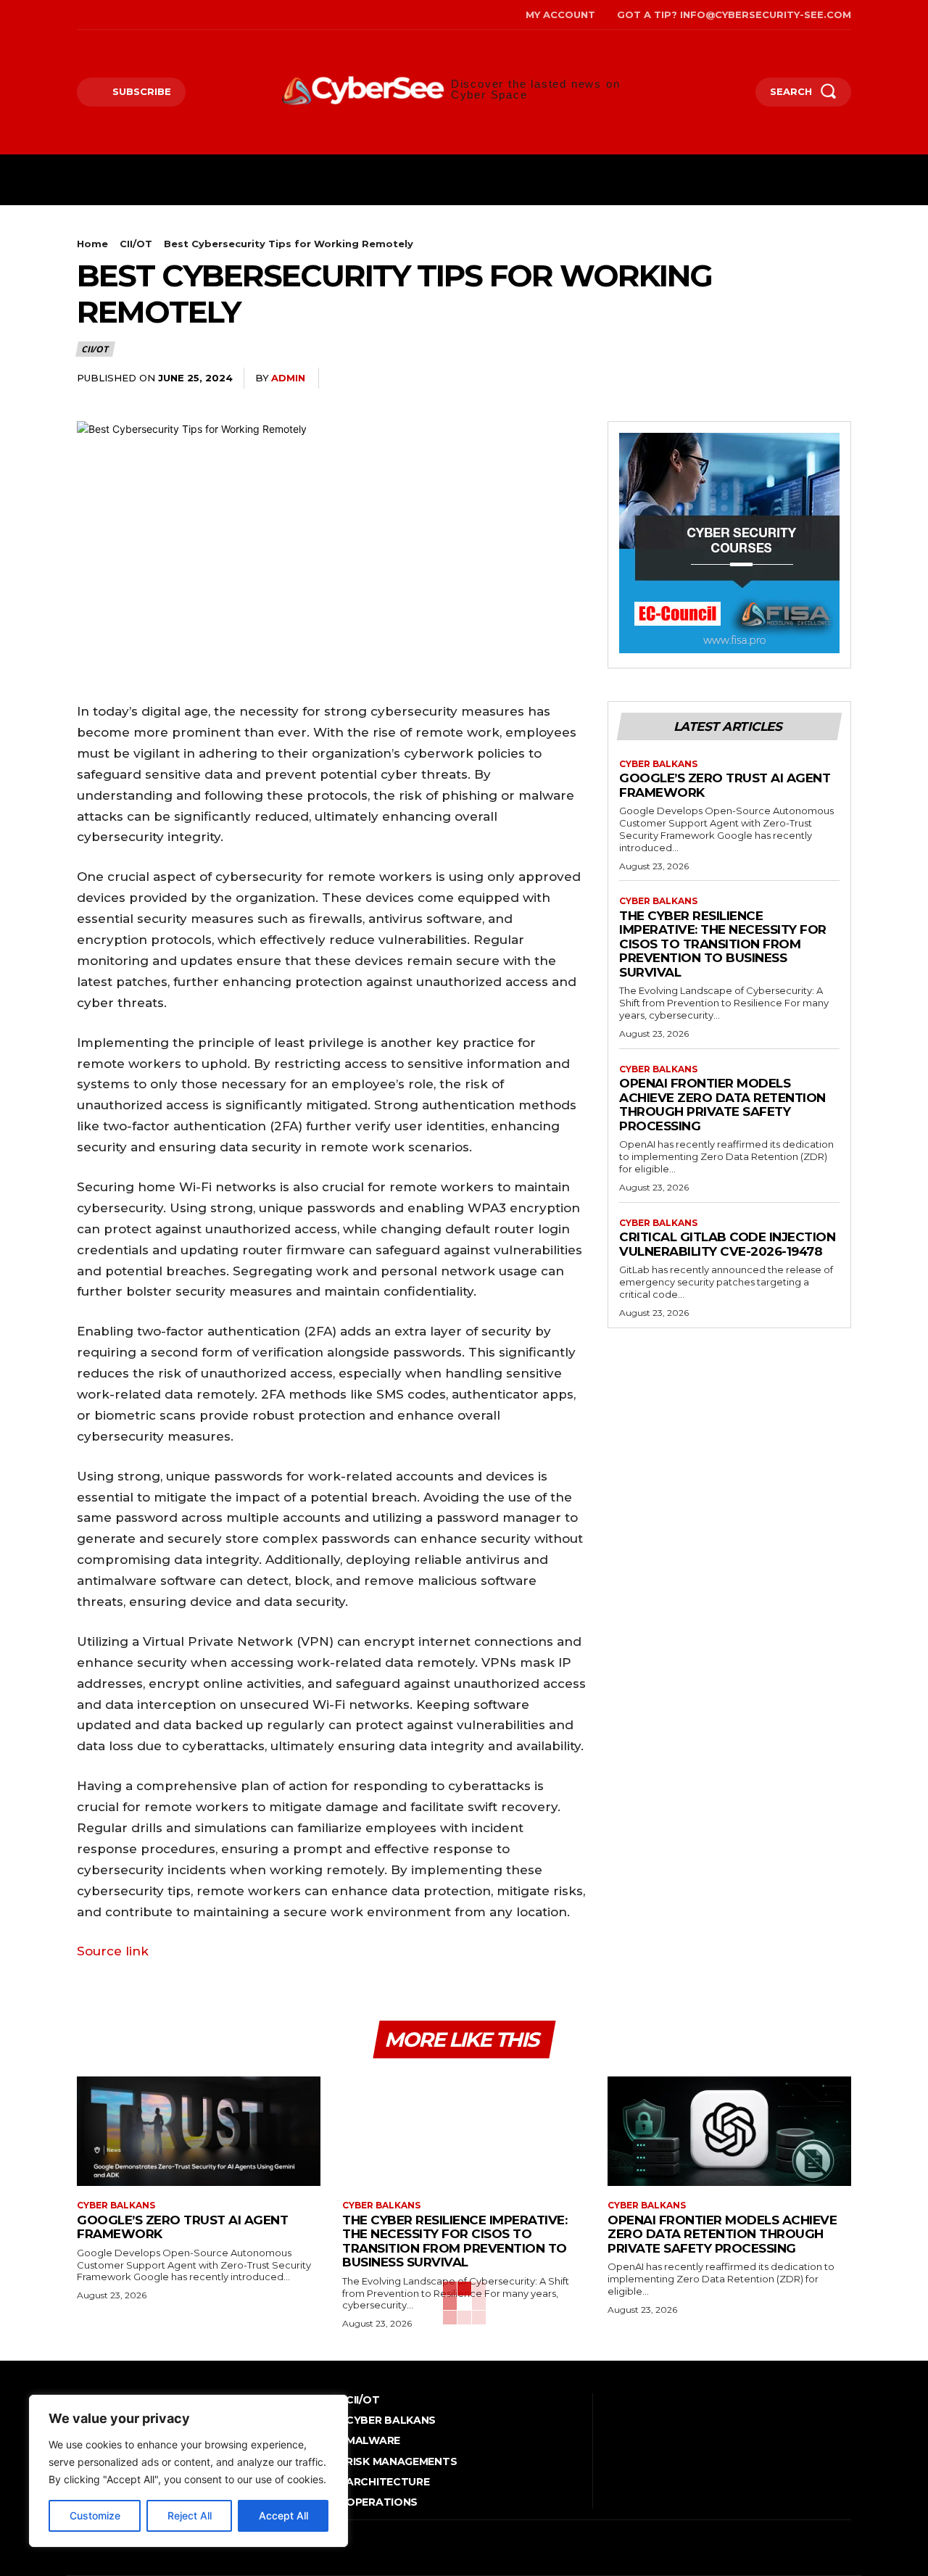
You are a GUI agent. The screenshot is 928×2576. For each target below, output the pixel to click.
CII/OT (136, 244)
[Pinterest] (770, 378)
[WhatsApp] (803, 378)
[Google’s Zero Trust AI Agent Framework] (199, 2131)
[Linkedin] (837, 378)
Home (92, 244)
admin (288, 378)
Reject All (190, 2515)
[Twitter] (145, 15)
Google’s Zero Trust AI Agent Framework (725, 785)
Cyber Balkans (658, 764)
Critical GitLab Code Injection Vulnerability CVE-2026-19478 (727, 1244)
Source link (113, 1951)
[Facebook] (79, 15)
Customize (95, 2515)
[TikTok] (124, 15)
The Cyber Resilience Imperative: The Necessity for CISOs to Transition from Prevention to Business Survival (723, 944)
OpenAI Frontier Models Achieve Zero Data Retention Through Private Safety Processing (722, 1105)
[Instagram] (101, 15)
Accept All (283, 2515)
